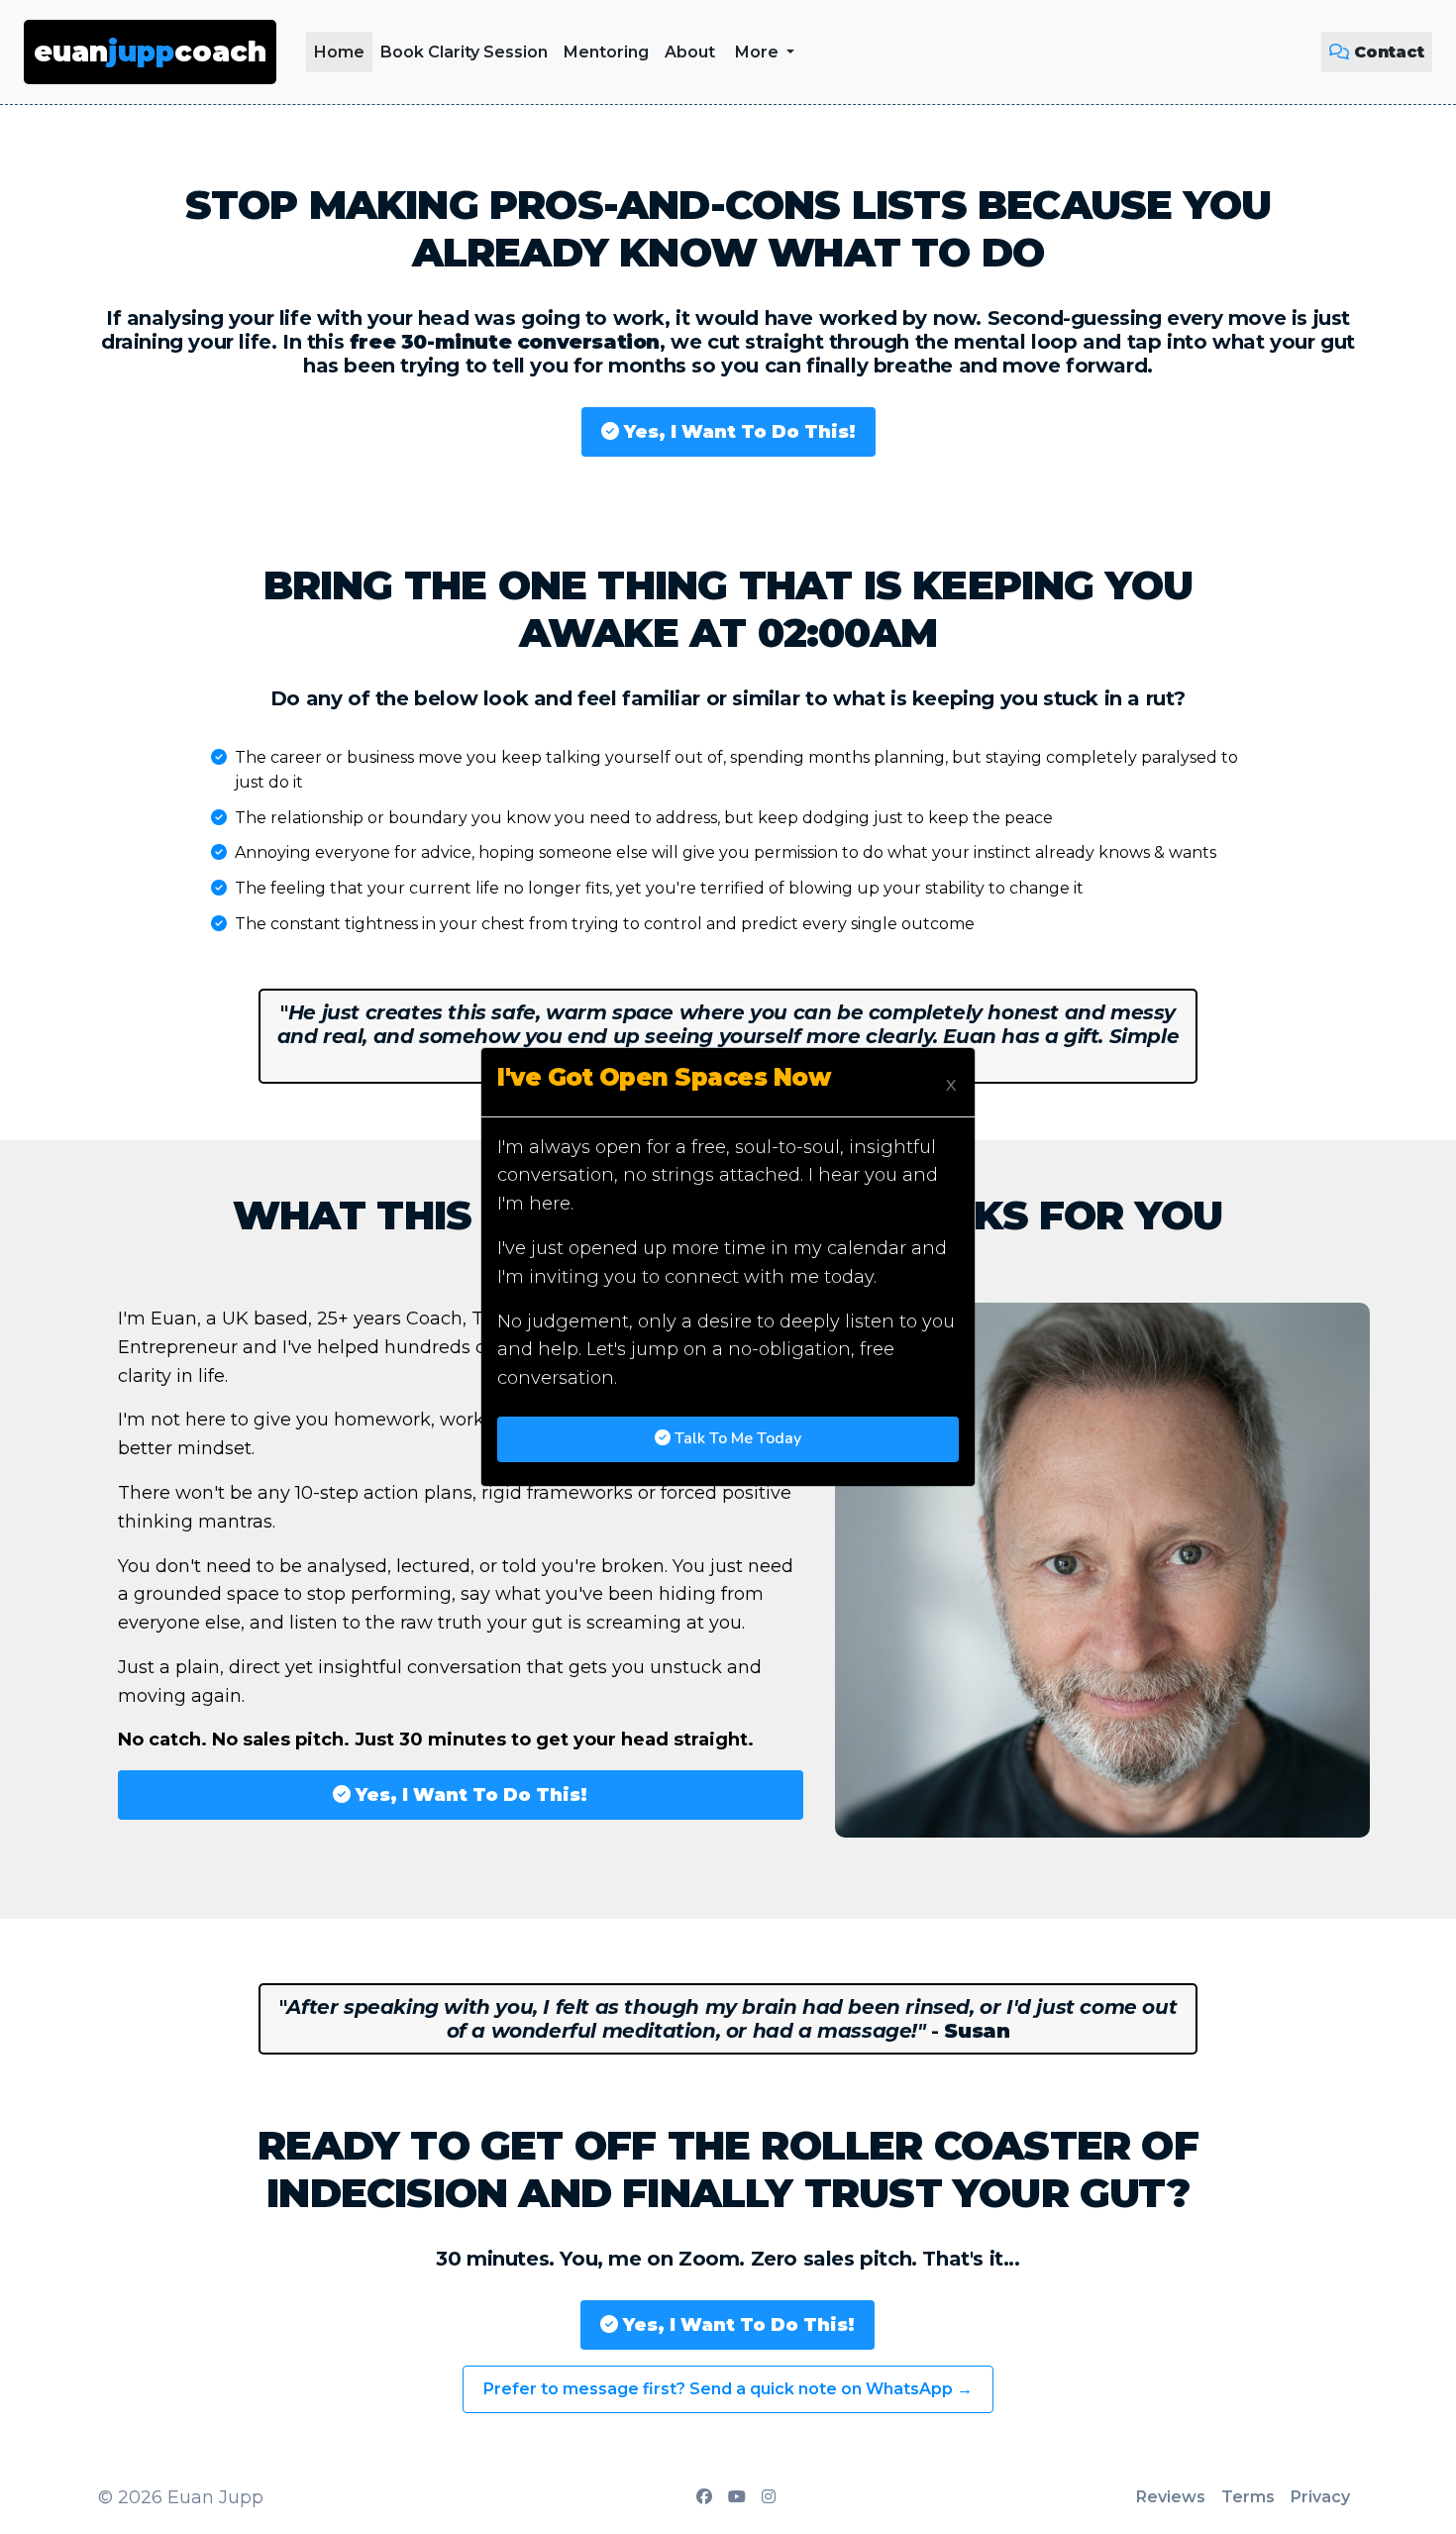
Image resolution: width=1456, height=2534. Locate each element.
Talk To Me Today (736, 1438)
